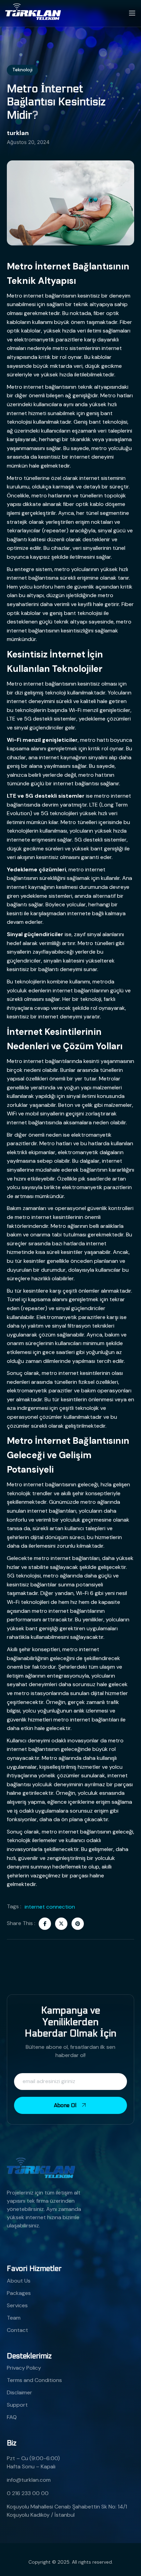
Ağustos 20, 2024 (28, 142)
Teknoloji (22, 70)
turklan (18, 133)
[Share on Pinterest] (78, 1924)
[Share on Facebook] (45, 1924)
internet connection (50, 1907)
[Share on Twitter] (61, 1924)
